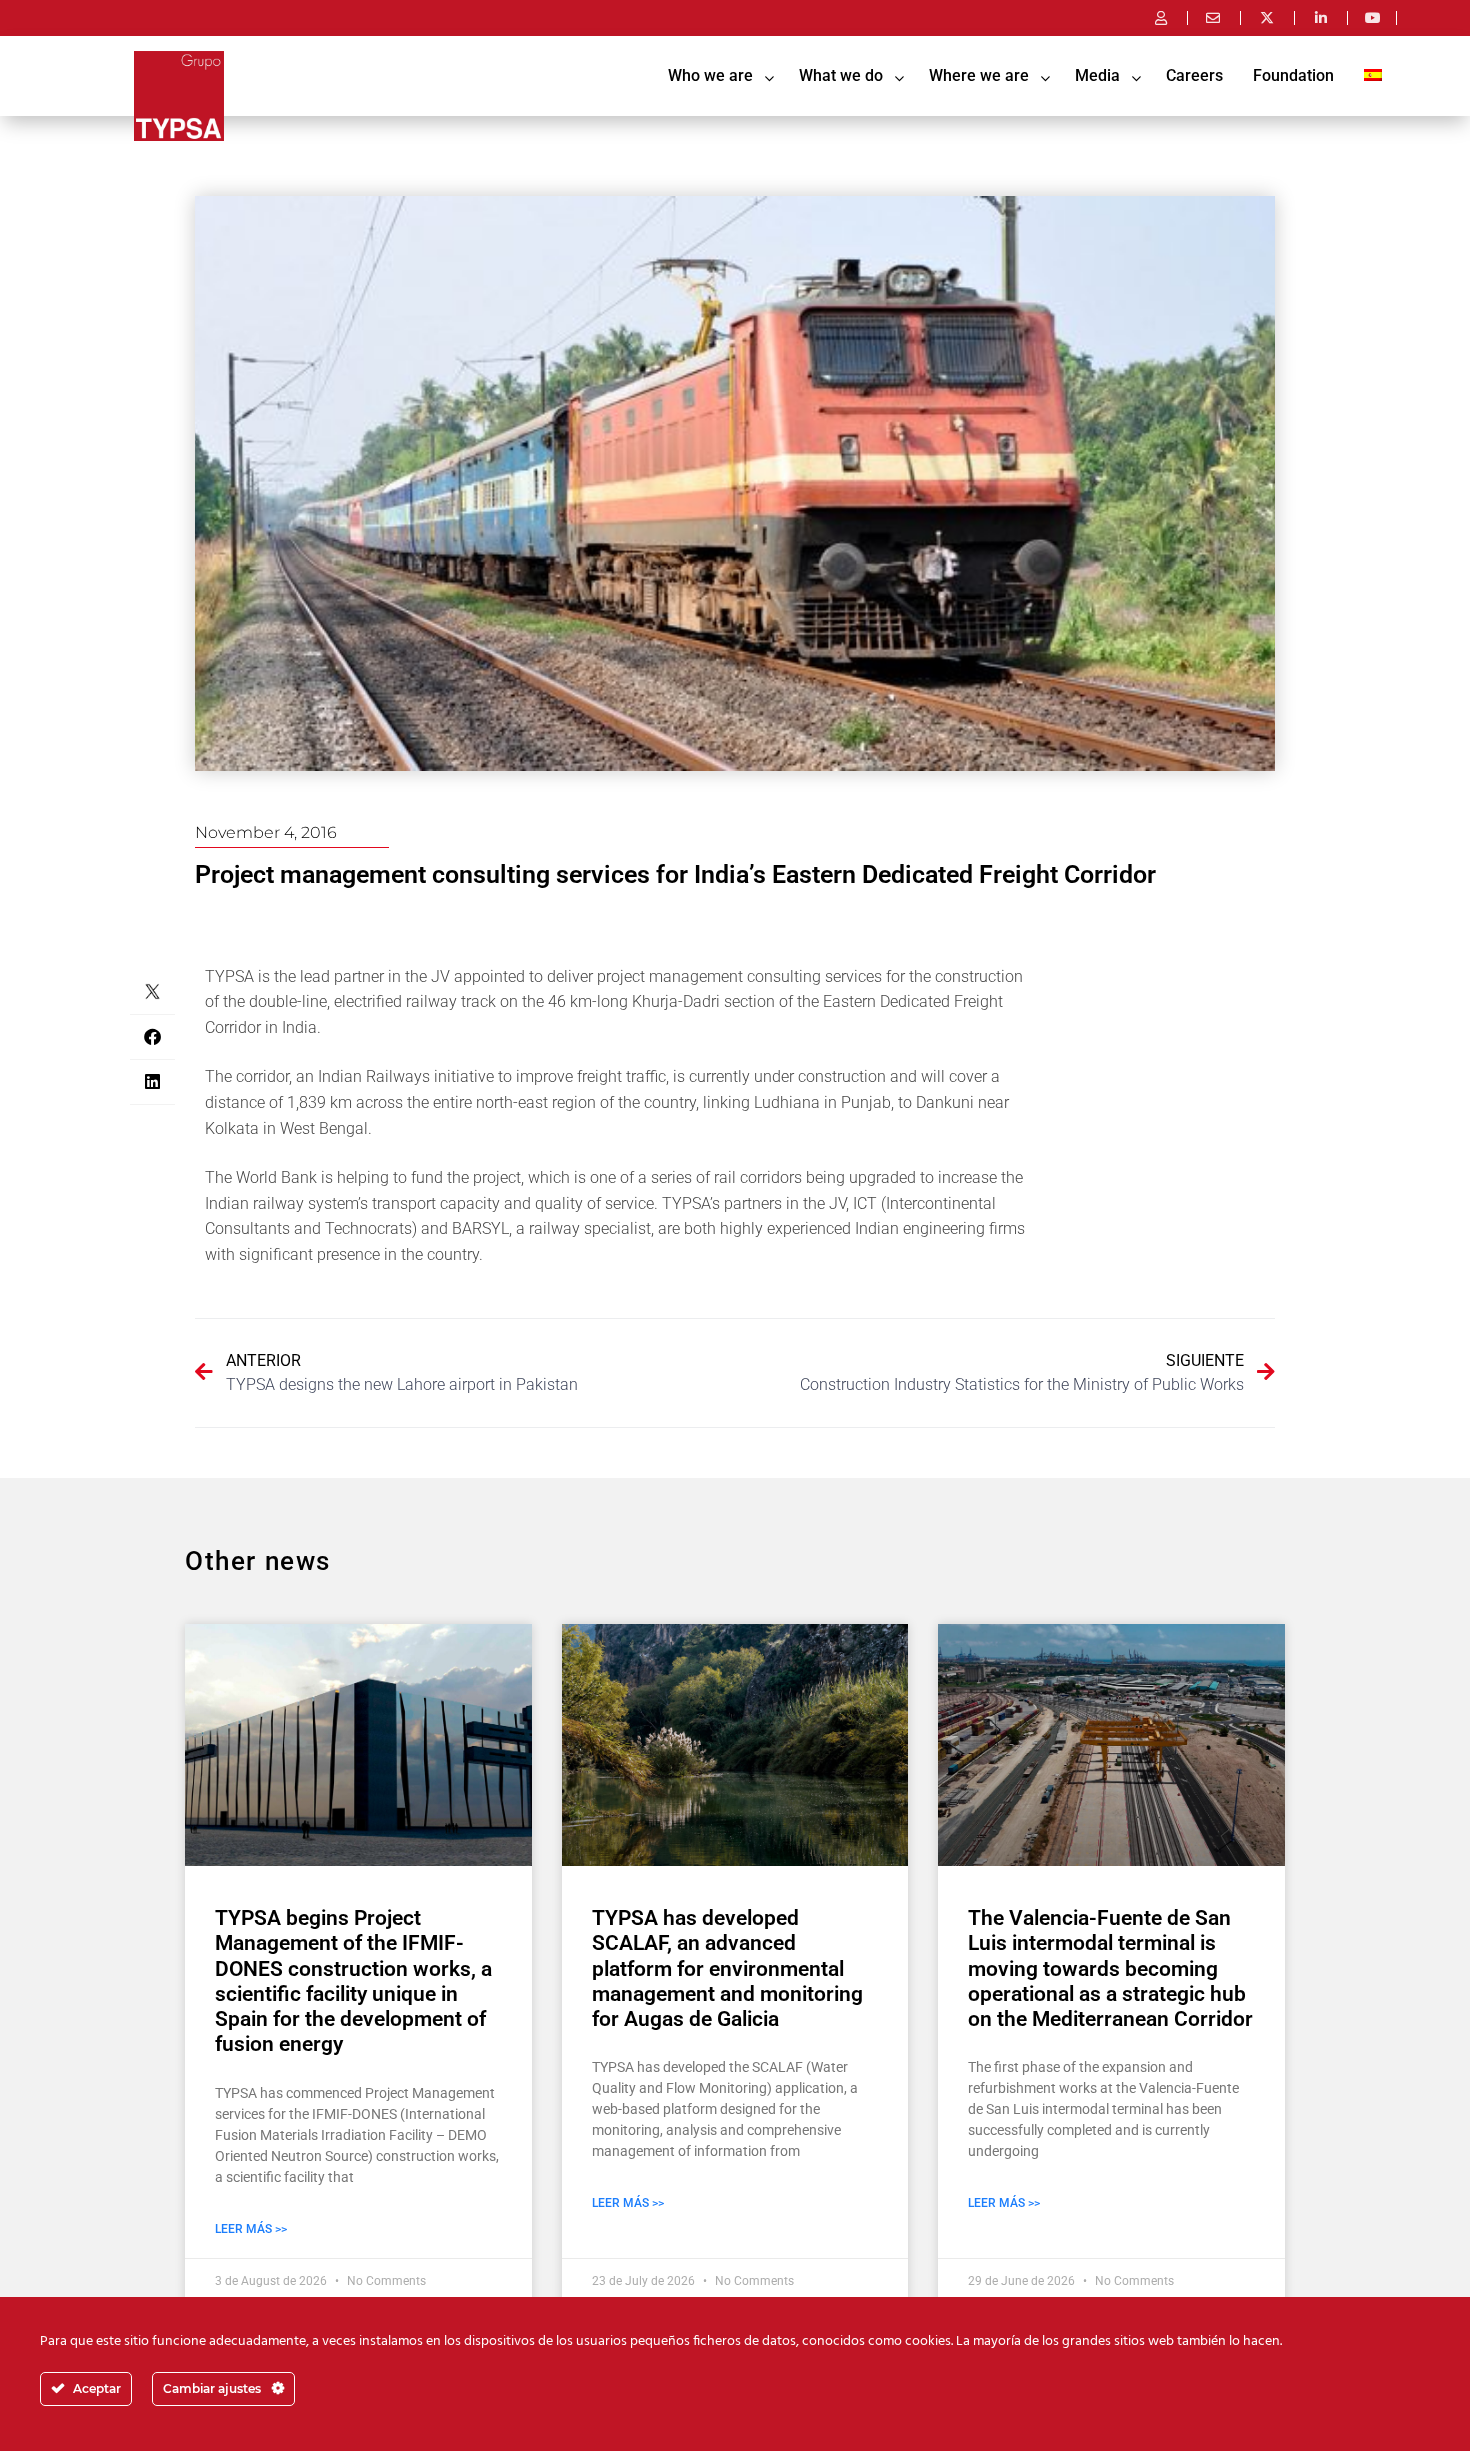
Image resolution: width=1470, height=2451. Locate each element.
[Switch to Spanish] (1373, 76)
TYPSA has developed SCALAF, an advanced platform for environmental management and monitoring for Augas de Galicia (727, 1968)
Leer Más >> (251, 2229)
